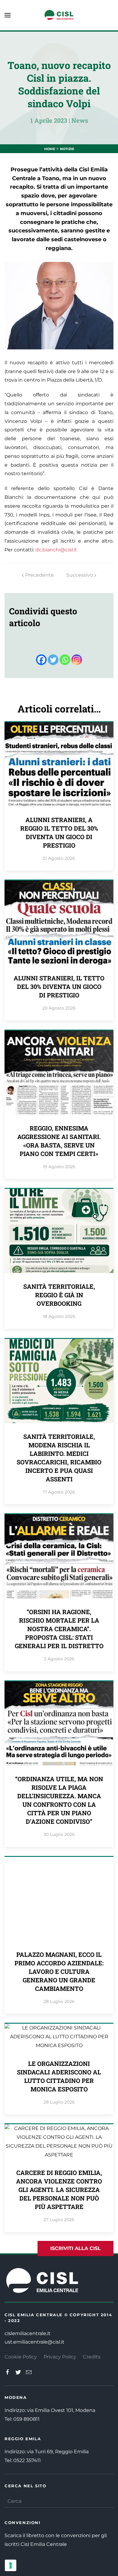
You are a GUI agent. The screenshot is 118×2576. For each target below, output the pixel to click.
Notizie (67, 149)
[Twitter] (53, 660)
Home (50, 149)
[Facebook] (41, 660)
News (80, 120)
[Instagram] (77, 660)
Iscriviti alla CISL (75, 2248)
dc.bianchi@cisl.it (56, 550)
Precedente (39, 575)
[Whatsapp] (65, 660)
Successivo (80, 575)
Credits (92, 2357)
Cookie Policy (21, 2357)
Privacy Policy (60, 2357)
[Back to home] (59, 15)
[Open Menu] (8, 15)
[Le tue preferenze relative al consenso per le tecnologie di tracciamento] (11, 2565)
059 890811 (26, 2419)
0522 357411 (27, 2460)
